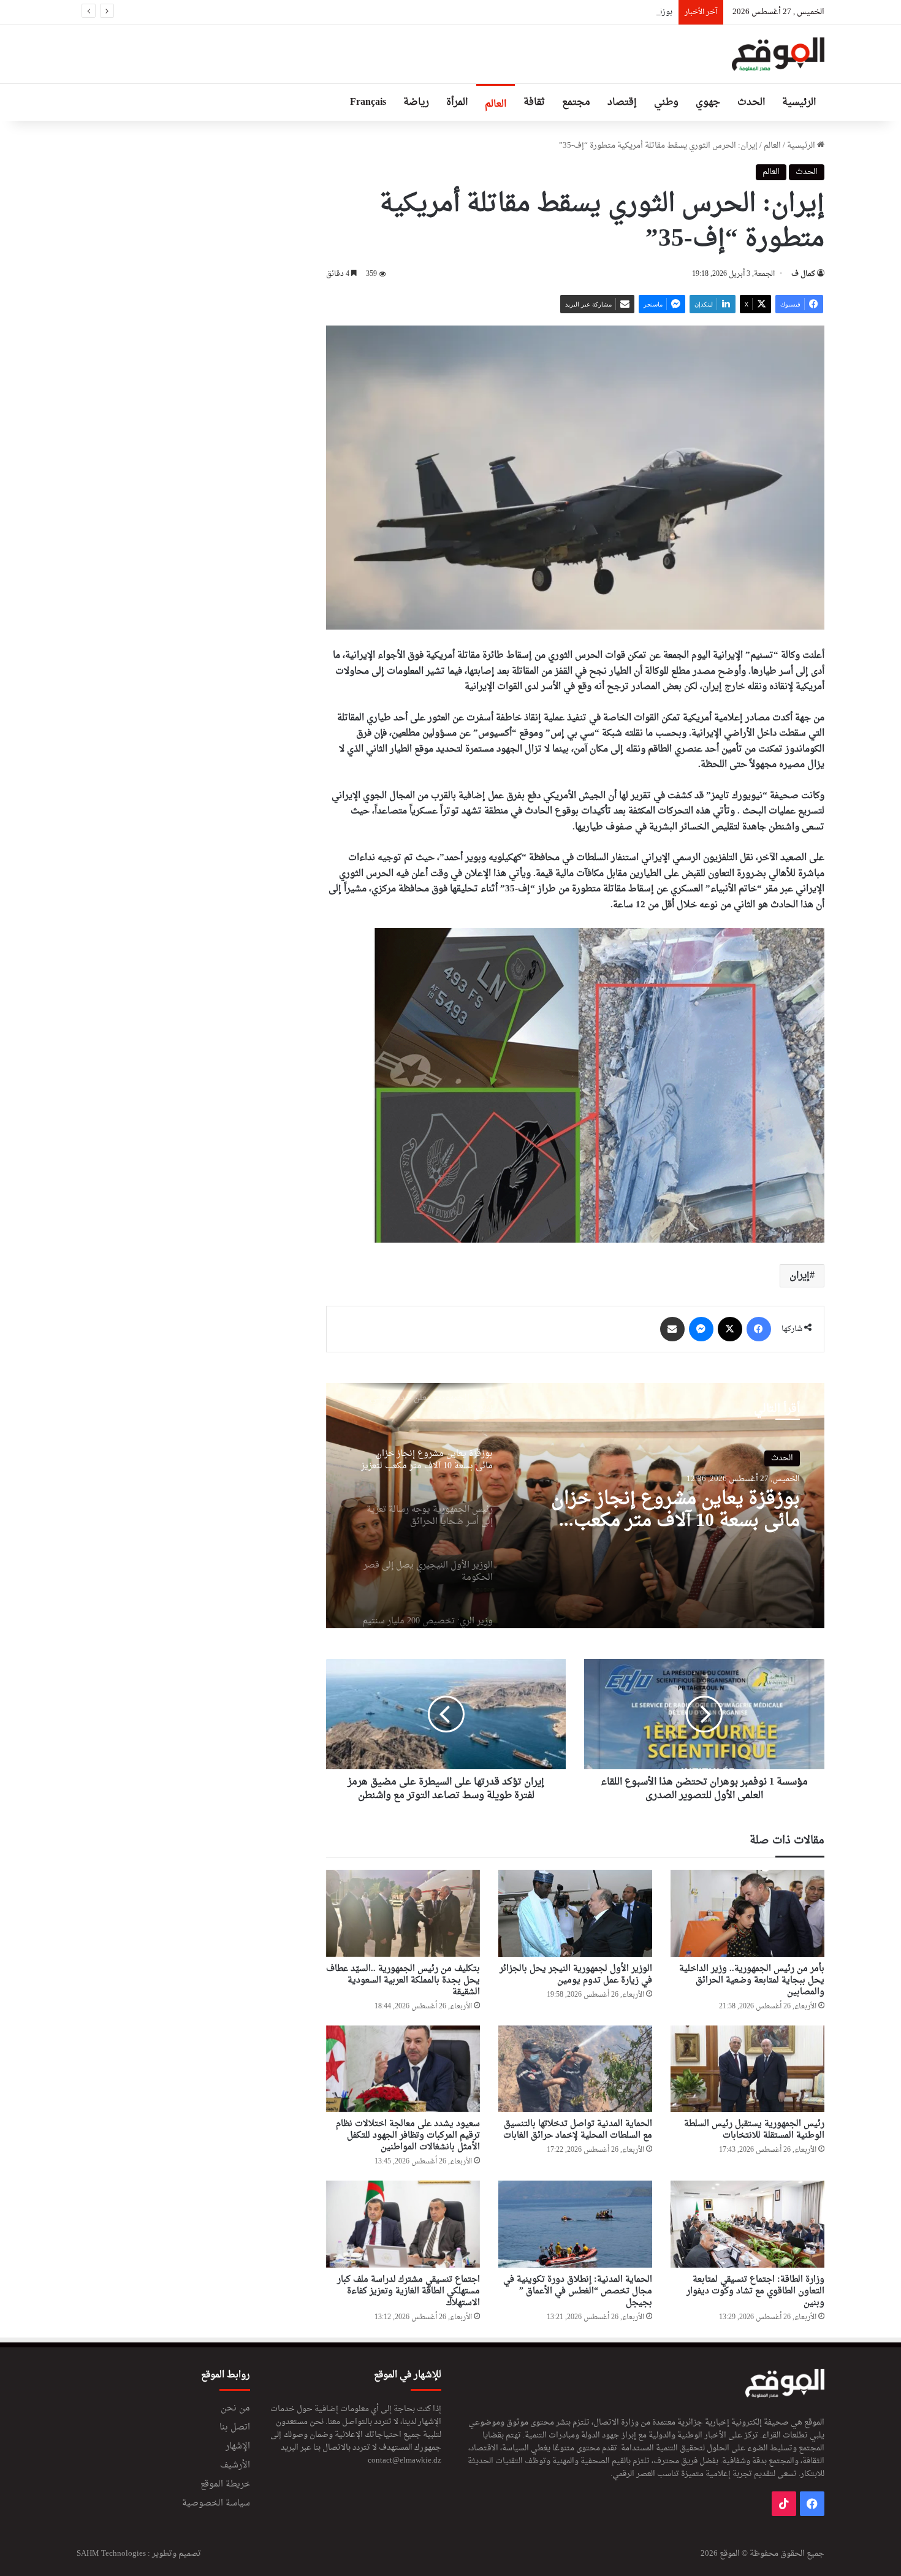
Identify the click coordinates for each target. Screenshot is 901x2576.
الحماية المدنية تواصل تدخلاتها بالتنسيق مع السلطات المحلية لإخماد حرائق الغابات (578, 2130)
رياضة (416, 102)
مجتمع (576, 102)
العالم (496, 104)
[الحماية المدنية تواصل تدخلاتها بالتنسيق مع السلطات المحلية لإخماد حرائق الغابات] (575, 2069)
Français (368, 102)
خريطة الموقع (225, 2485)
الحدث (751, 102)
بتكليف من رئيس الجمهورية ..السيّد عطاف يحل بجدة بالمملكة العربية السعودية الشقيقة (403, 1980)
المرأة (457, 102)
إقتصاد (622, 102)
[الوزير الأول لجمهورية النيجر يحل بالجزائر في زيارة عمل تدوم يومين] (575, 1913)
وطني (666, 102)
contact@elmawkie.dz (405, 2460)
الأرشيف (235, 2466)
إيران (800, 1276)
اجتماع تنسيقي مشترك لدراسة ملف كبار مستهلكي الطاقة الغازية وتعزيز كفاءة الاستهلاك (409, 2291)
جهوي (708, 102)
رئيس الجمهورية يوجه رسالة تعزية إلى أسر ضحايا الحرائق (665, 1511)
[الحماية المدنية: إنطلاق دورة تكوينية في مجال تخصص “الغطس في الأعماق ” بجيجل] (575, 2224)
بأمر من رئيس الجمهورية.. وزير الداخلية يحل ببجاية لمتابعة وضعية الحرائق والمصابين (752, 1980)
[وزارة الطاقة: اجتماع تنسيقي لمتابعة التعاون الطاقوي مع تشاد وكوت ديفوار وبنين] (747, 2224)
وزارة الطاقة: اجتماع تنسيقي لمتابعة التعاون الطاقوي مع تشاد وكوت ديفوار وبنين (755, 2291)
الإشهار (238, 2447)
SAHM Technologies (111, 2554)
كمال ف (803, 274)
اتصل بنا (235, 2428)
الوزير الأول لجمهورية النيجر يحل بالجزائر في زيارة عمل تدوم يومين (576, 1975)
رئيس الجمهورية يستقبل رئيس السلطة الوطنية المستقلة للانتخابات (754, 2130)
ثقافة (534, 102)
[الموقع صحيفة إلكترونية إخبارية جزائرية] (778, 54)
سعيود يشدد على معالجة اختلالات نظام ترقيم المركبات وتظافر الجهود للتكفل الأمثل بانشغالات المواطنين (408, 2136)
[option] (575, 1506)
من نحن (235, 2409)
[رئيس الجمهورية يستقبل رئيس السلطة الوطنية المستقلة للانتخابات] (747, 2069)
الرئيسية (799, 102)
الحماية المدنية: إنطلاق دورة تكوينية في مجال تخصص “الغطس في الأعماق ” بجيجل (578, 2291)
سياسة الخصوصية (216, 2504)
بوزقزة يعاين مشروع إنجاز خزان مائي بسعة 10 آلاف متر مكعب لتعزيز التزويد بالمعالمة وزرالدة (520, 12)
